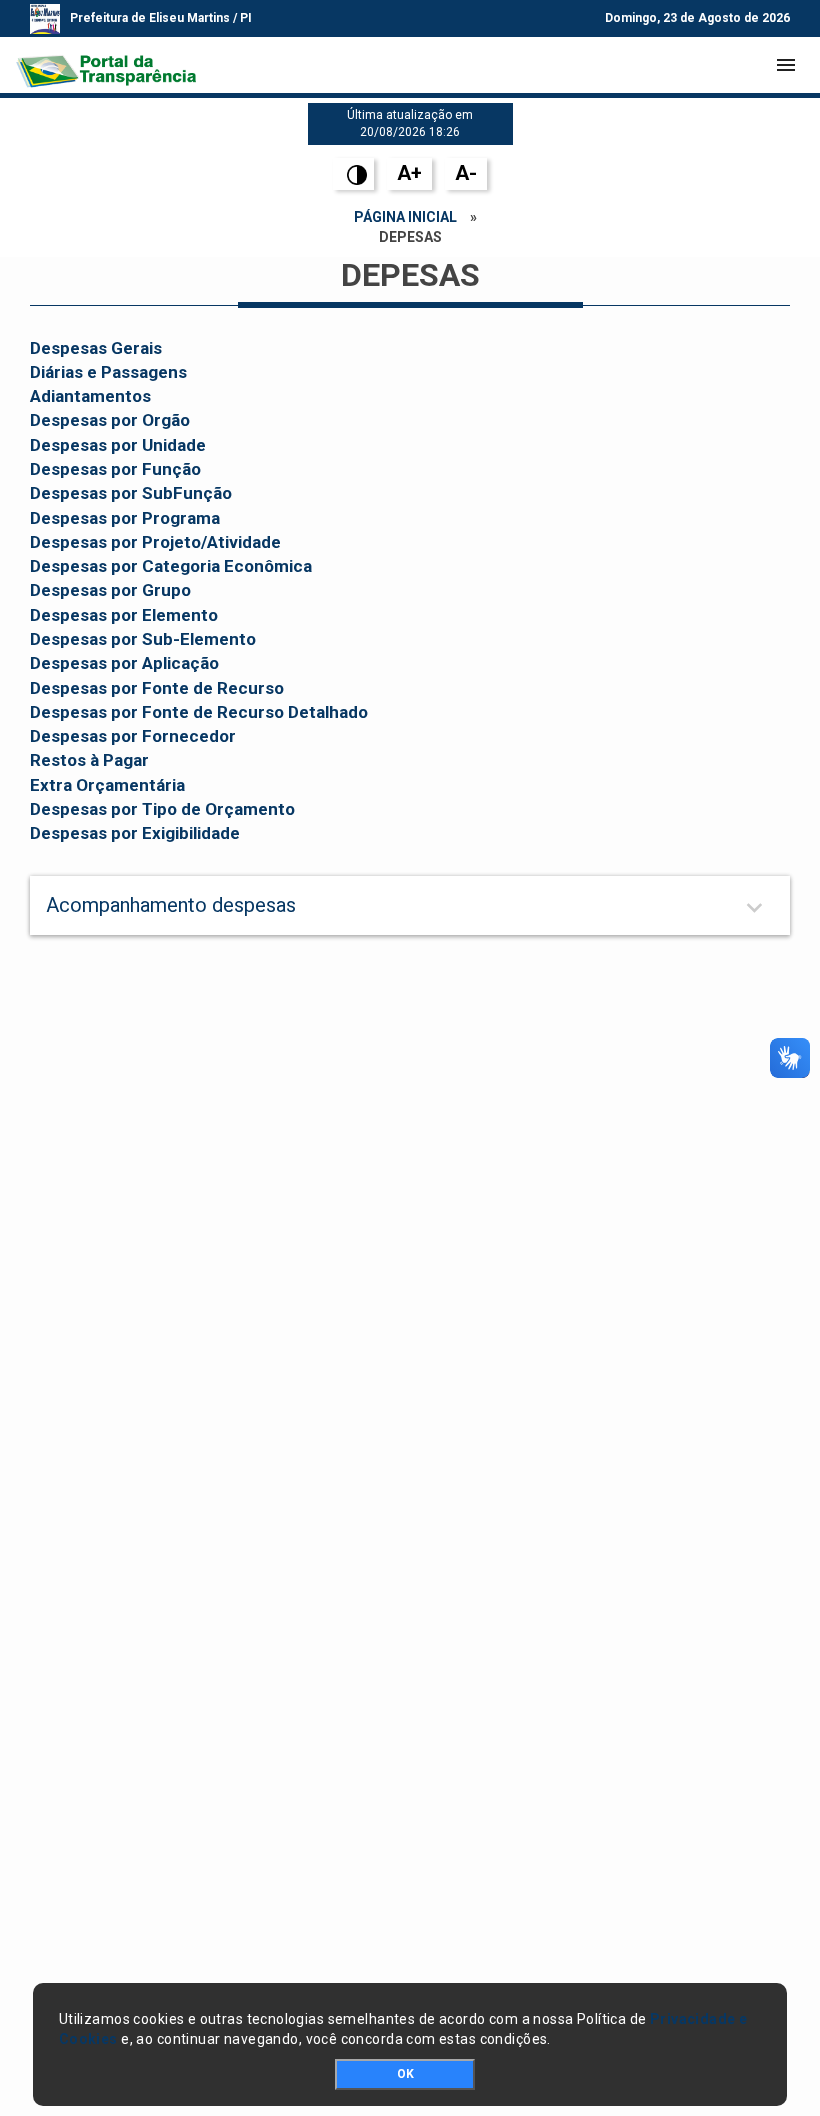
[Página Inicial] (106, 65)
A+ (409, 173)
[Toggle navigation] (786, 65)
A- (466, 173)
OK (405, 2074)
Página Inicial (405, 217)
